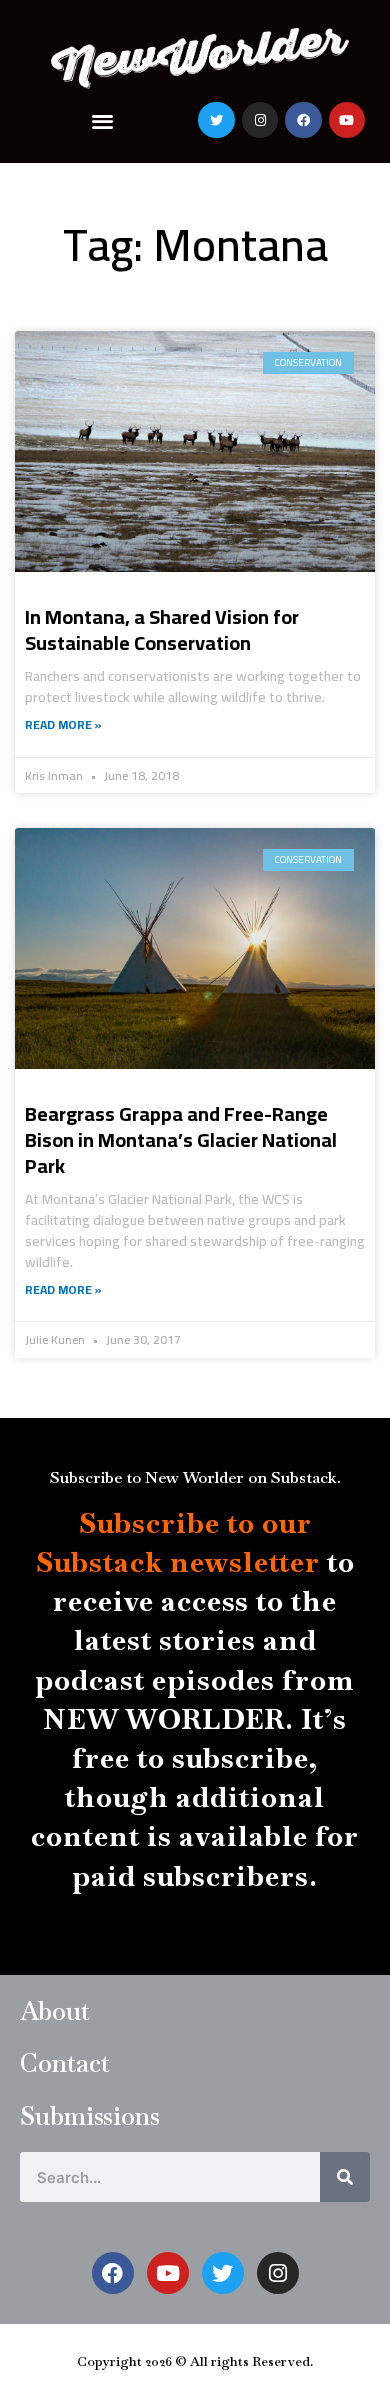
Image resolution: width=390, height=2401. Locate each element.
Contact (65, 2063)
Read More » (63, 725)
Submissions (90, 2116)
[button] (103, 120)
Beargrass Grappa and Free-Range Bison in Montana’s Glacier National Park (181, 1139)
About (55, 2011)
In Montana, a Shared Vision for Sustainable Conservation (162, 629)
